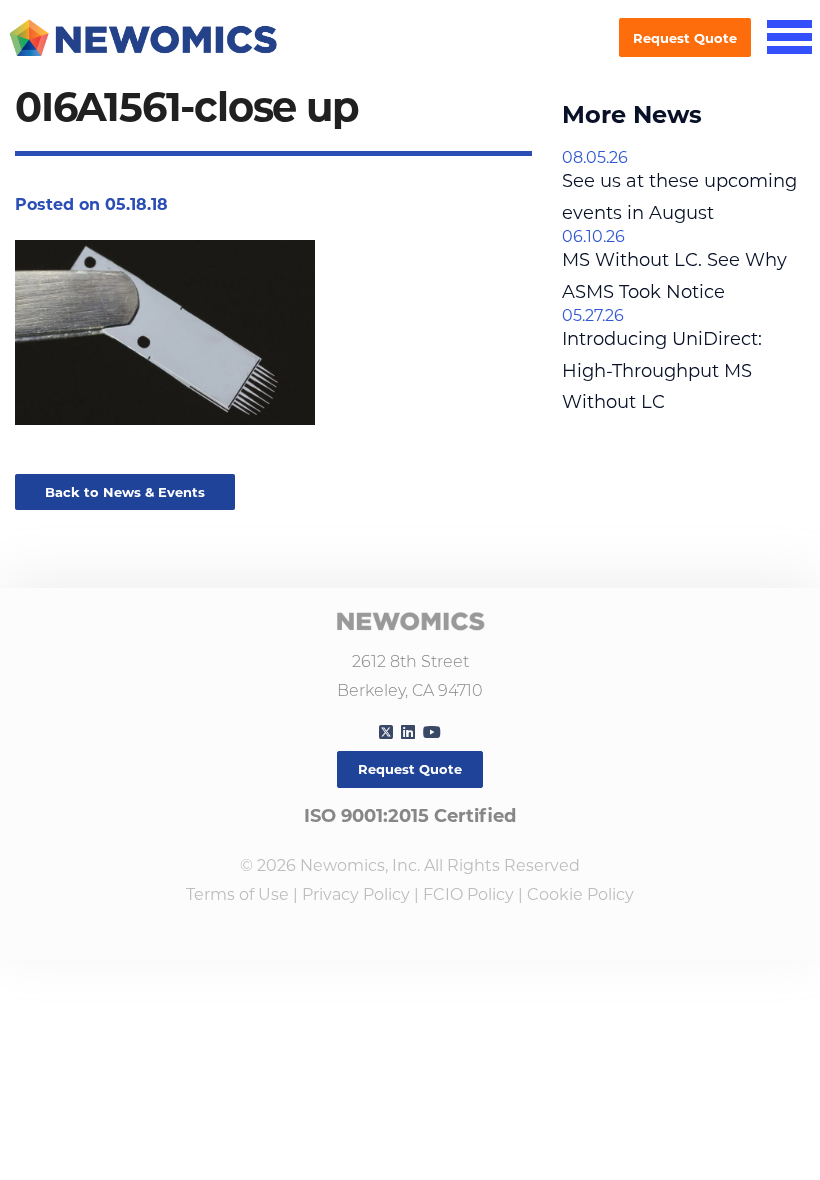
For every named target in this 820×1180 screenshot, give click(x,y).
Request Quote (685, 38)
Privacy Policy (356, 894)
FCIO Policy (468, 894)
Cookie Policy (580, 894)
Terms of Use (237, 894)
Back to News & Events (125, 492)
